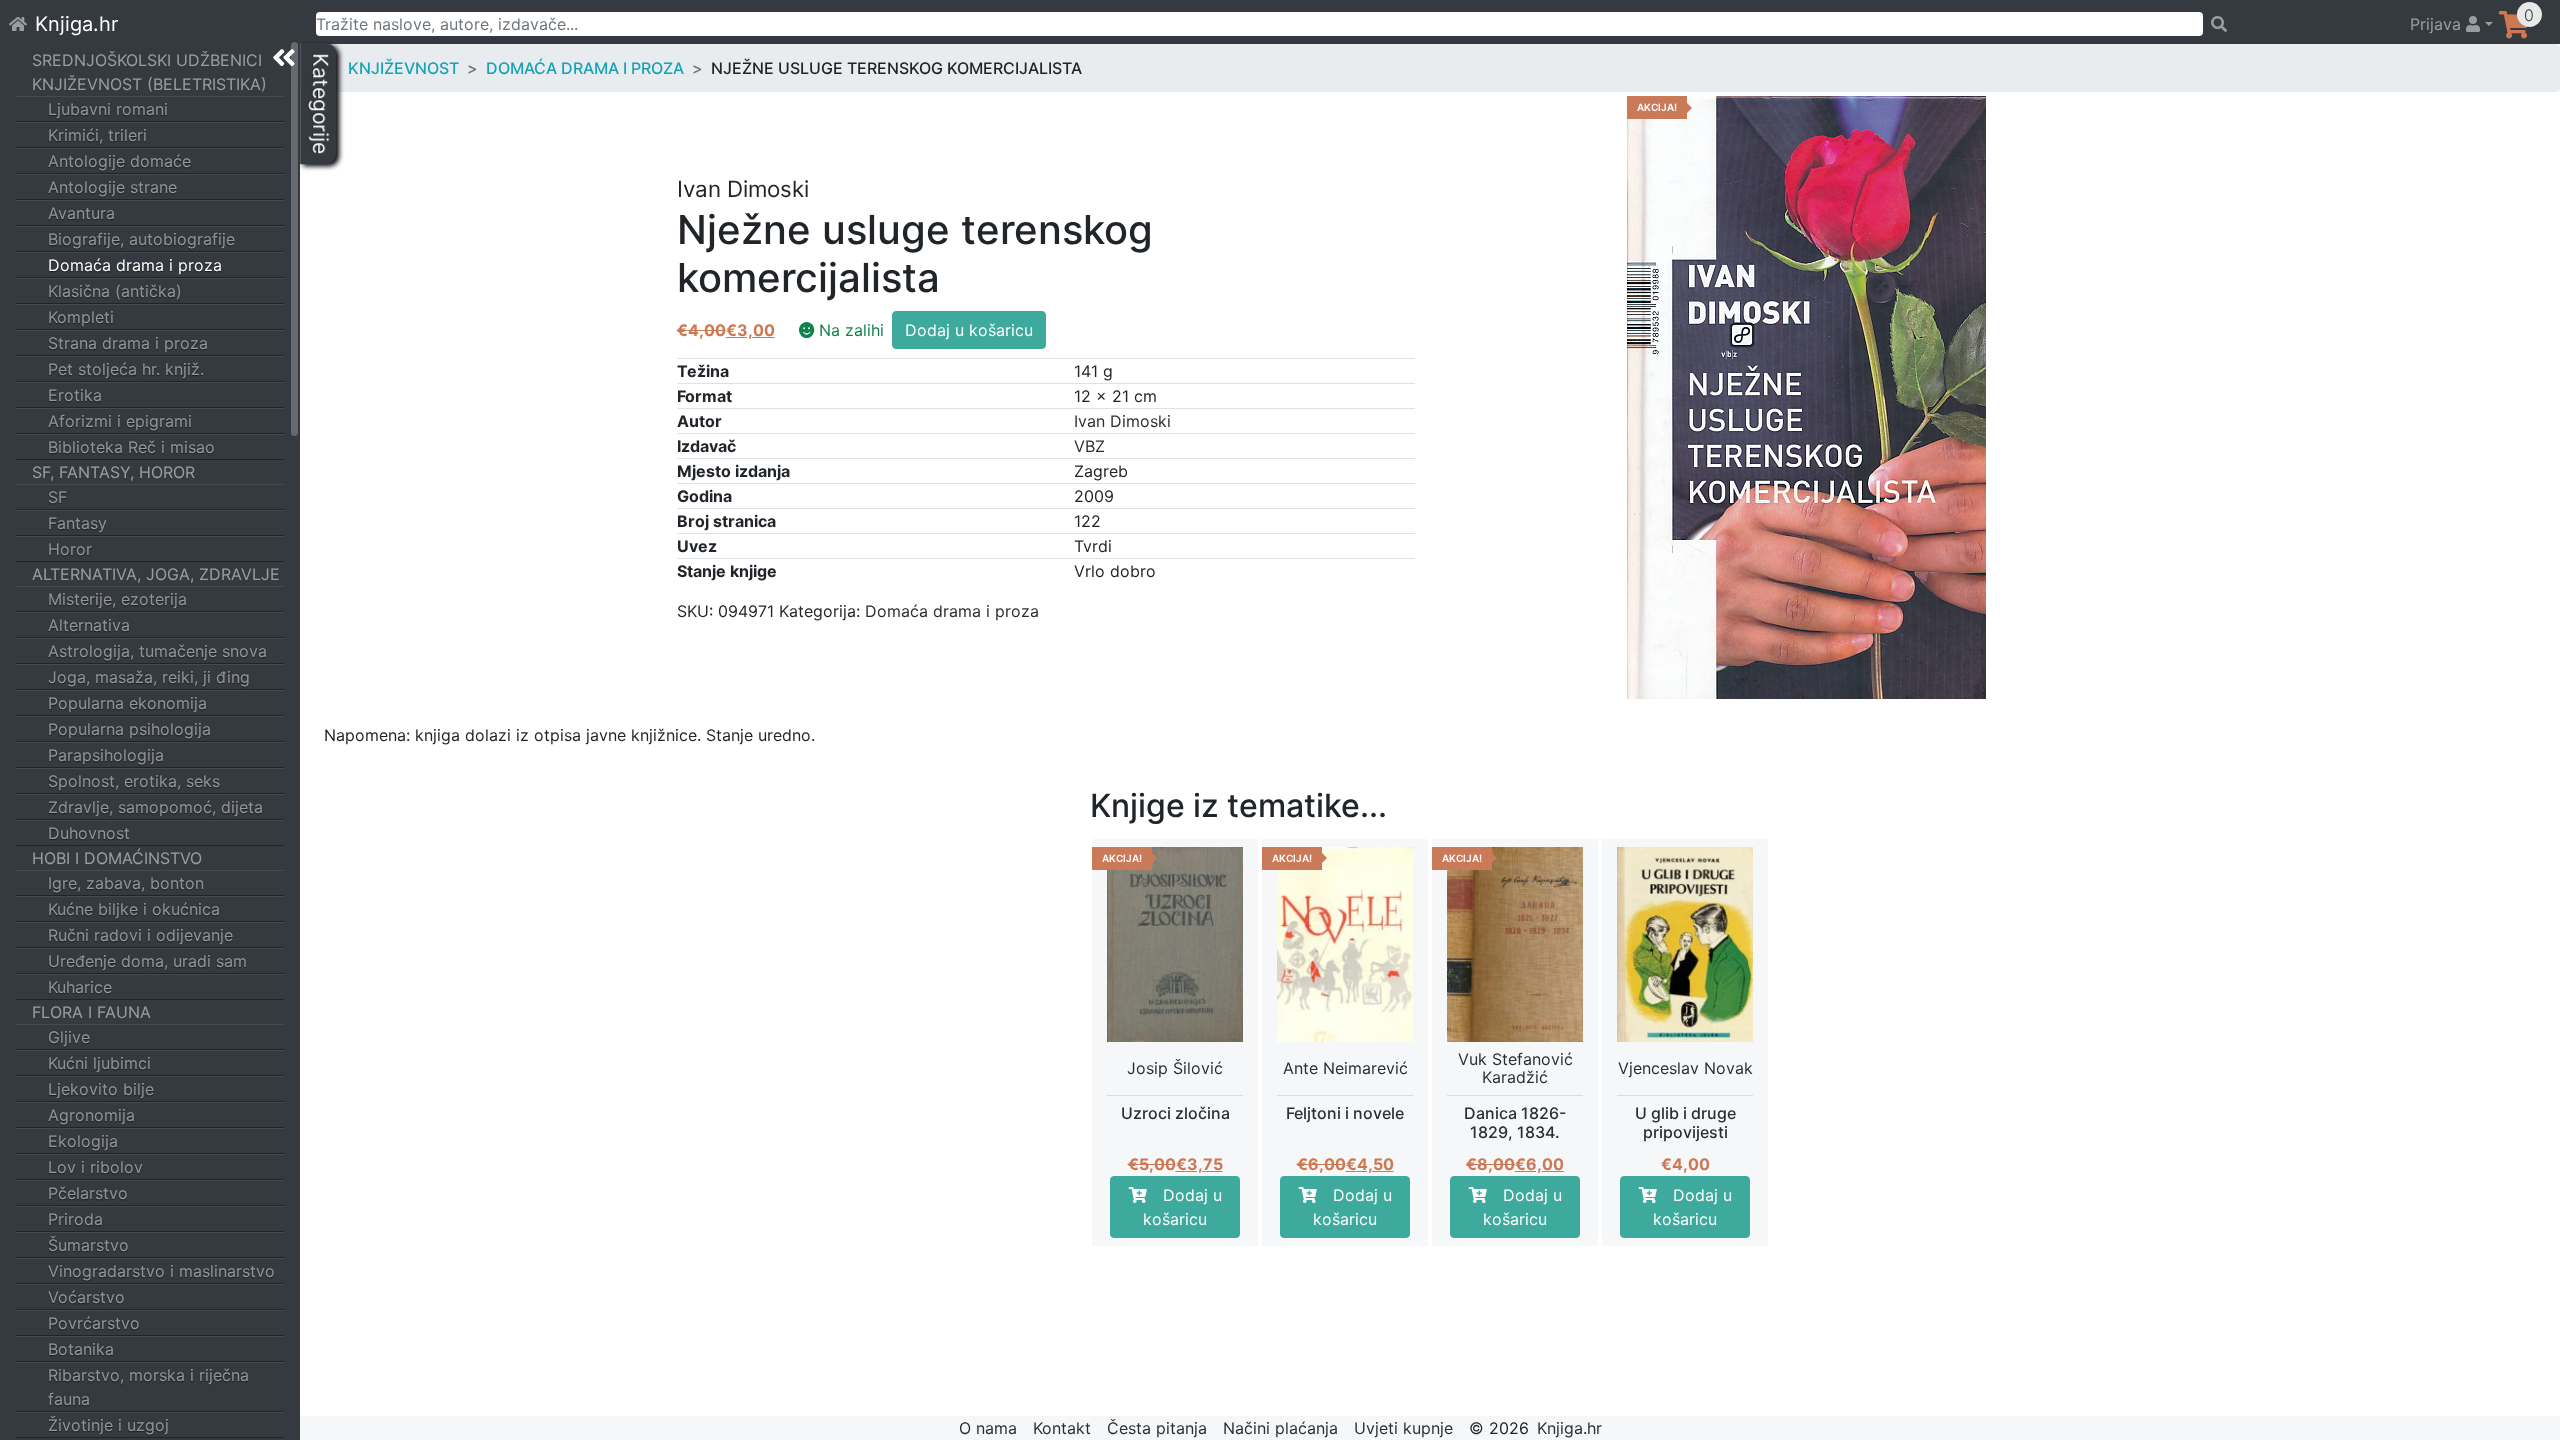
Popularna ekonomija (127, 703)
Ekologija (83, 1141)
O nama (988, 1428)
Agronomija (91, 1115)
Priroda (75, 1219)
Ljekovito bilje (101, 1089)
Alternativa (89, 625)
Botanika (81, 1349)
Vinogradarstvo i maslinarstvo (161, 1271)
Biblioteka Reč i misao (131, 447)
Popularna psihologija (129, 729)
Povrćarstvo (94, 1323)
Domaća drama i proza (135, 265)
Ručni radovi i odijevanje (140, 935)
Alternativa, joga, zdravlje (156, 574)
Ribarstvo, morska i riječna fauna (148, 1387)
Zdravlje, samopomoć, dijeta (155, 807)
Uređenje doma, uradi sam (147, 961)
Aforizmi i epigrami (120, 421)
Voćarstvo (86, 1297)
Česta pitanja (1157, 1428)
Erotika (75, 395)
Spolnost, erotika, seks (134, 781)
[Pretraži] (2297, 24)
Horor (70, 549)
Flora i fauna (91, 1012)
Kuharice (80, 987)
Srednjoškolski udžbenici (147, 60)
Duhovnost (89, 833)
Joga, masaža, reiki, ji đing (149, 677)
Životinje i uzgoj (108, 1425)
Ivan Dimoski (1122, 421)
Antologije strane (112, 187)
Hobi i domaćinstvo (117, 858)
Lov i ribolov (95, 1167)
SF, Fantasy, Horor (113, 472)
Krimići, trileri (97, 135)
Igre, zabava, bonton (126, 883)
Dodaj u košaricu (969, 330)
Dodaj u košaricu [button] (1182, 1207)
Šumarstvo (88, 1245)
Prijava (2438, 24)
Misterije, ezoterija (117, 599)
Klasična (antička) (115, 291)
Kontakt (1062, 1428)
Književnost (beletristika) (149, 84)
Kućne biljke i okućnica (134, 909)
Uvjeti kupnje (1403, 1428)
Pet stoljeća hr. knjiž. (126, 369)
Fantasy (77, 523)
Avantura (81, 213)
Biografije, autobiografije (141, 239)
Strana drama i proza (128, 343)
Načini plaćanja (1280, 1428)
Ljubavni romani (108, 109)
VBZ (1089, 446)
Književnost (403, 68)
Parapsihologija (106, 755)
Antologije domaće (119, 161)
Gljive (69, 1037)
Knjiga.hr (76, 24)
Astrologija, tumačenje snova (157, 651)
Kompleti (81, 317)
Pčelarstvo (88, 1193)
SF (57, 497)
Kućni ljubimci (99, 1063)
